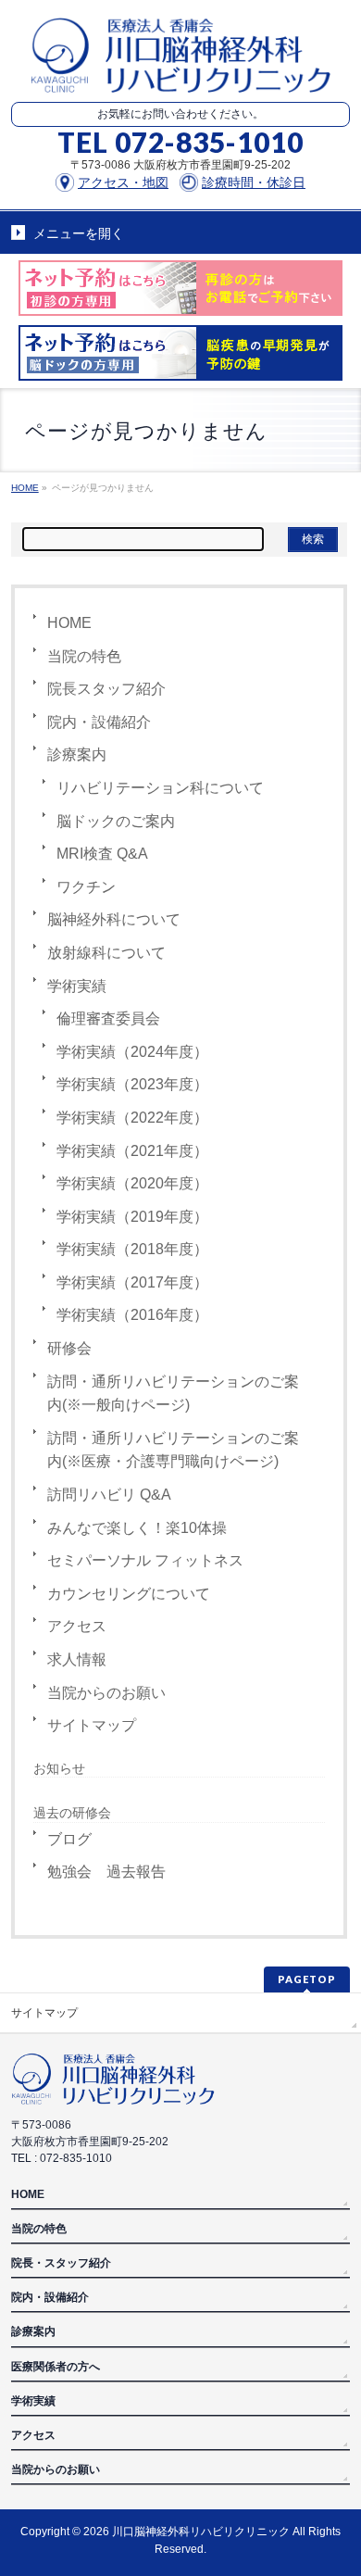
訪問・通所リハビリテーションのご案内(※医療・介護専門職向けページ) (173, 1450)
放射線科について (106, 953)
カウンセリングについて (129, 1594)
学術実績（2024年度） (132, 1052)
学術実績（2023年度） (132, 1084)
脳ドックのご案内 (116, 821)
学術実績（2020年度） (132, 1183)
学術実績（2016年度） (132, 1315)
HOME (69, 623)
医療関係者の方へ (56, 2367)
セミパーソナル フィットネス (145, 1560)
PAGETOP (307, 1979)
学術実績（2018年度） (132, 1249)
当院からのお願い (106, 1693)
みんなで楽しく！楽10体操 (137, 1528)
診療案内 (77, 754)
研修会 (69, 1348)
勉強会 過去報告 (106, 1872)
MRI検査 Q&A (102, 854)
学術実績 (77, 986)
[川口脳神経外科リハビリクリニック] (180, 72)
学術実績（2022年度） (132, 1118)
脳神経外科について (114, 919)
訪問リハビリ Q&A (109, 1495)
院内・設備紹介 (99, 722)
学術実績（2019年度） (132, 1217)
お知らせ (59, 1768)
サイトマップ (92, 1725)
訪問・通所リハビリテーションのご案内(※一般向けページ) (173, 1394)
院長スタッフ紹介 (106, 689)
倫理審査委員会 (108, 1018)
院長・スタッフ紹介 (61, 2263)
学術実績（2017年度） (132, 1282)
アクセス (77, 1626)
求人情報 (77, 1659)
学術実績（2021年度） (132, 1151)
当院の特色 (84, 656)
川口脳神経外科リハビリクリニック (201, 2532)
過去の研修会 (72, 1813)
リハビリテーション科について (160, 788)
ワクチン (86, 887)
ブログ (69, 1839)
